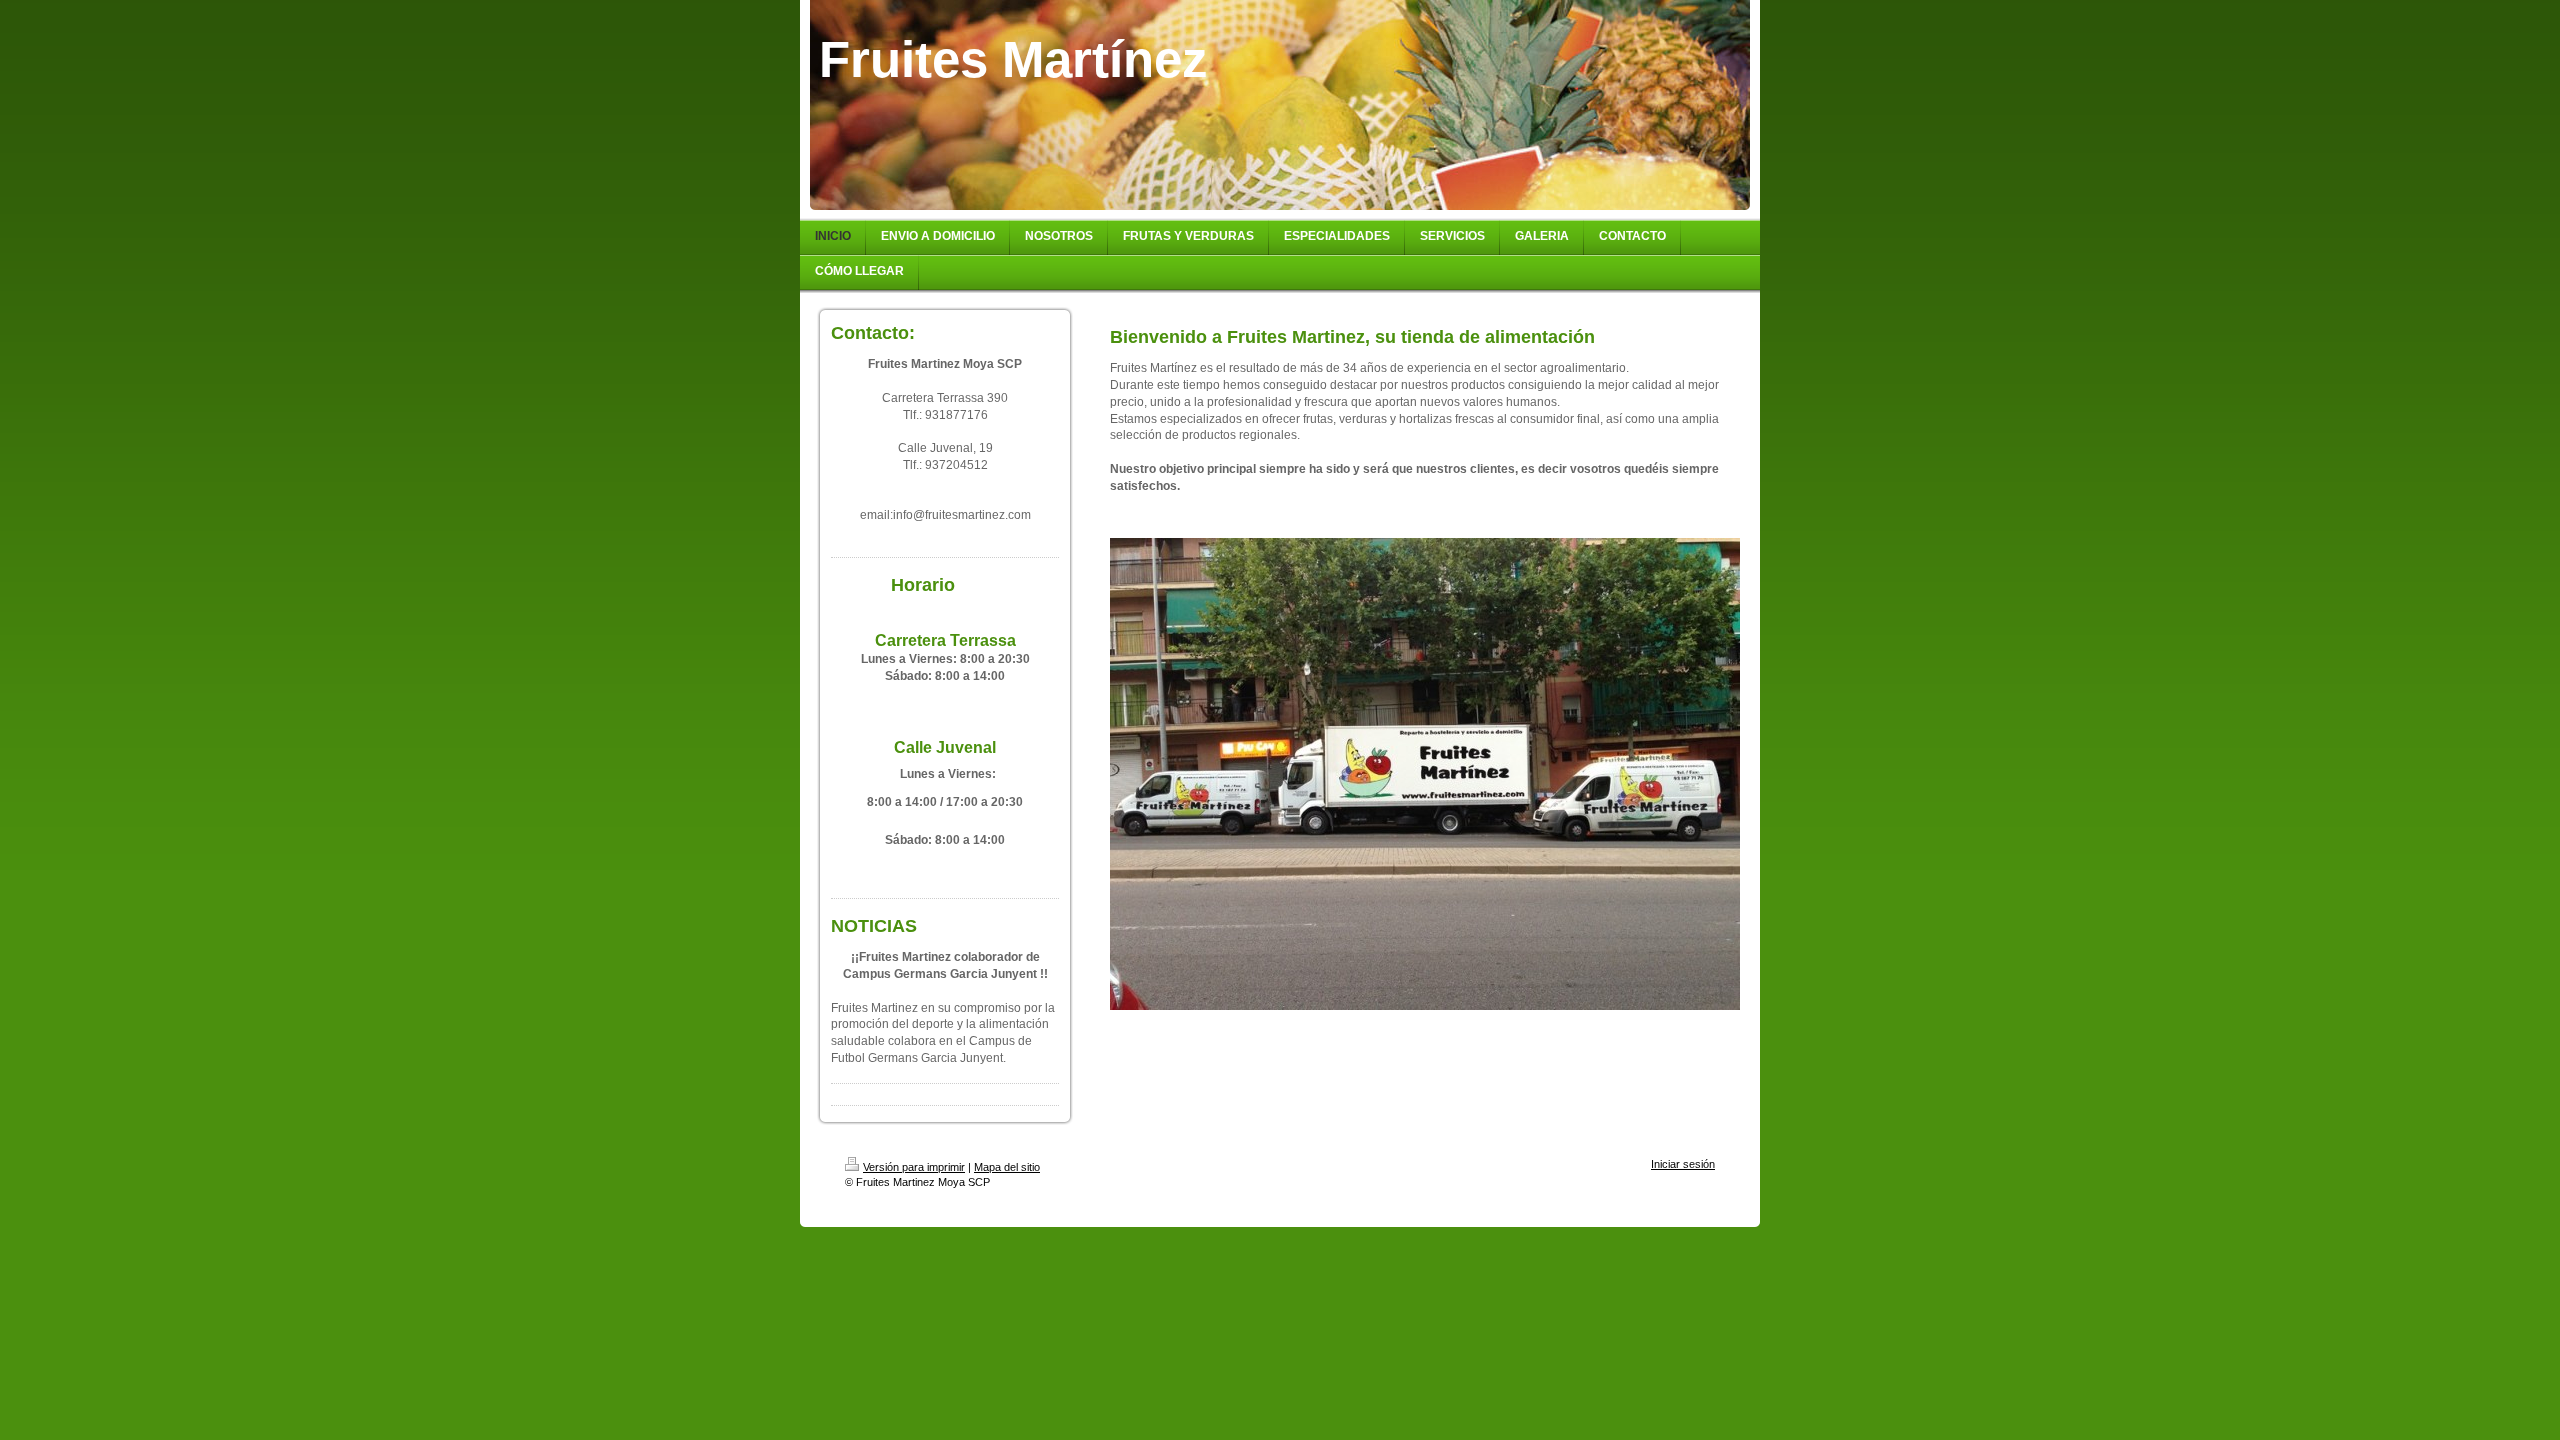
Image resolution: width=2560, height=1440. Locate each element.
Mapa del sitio (1007, 1167)
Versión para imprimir (914, 1167)
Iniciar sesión (1683, 1164)
